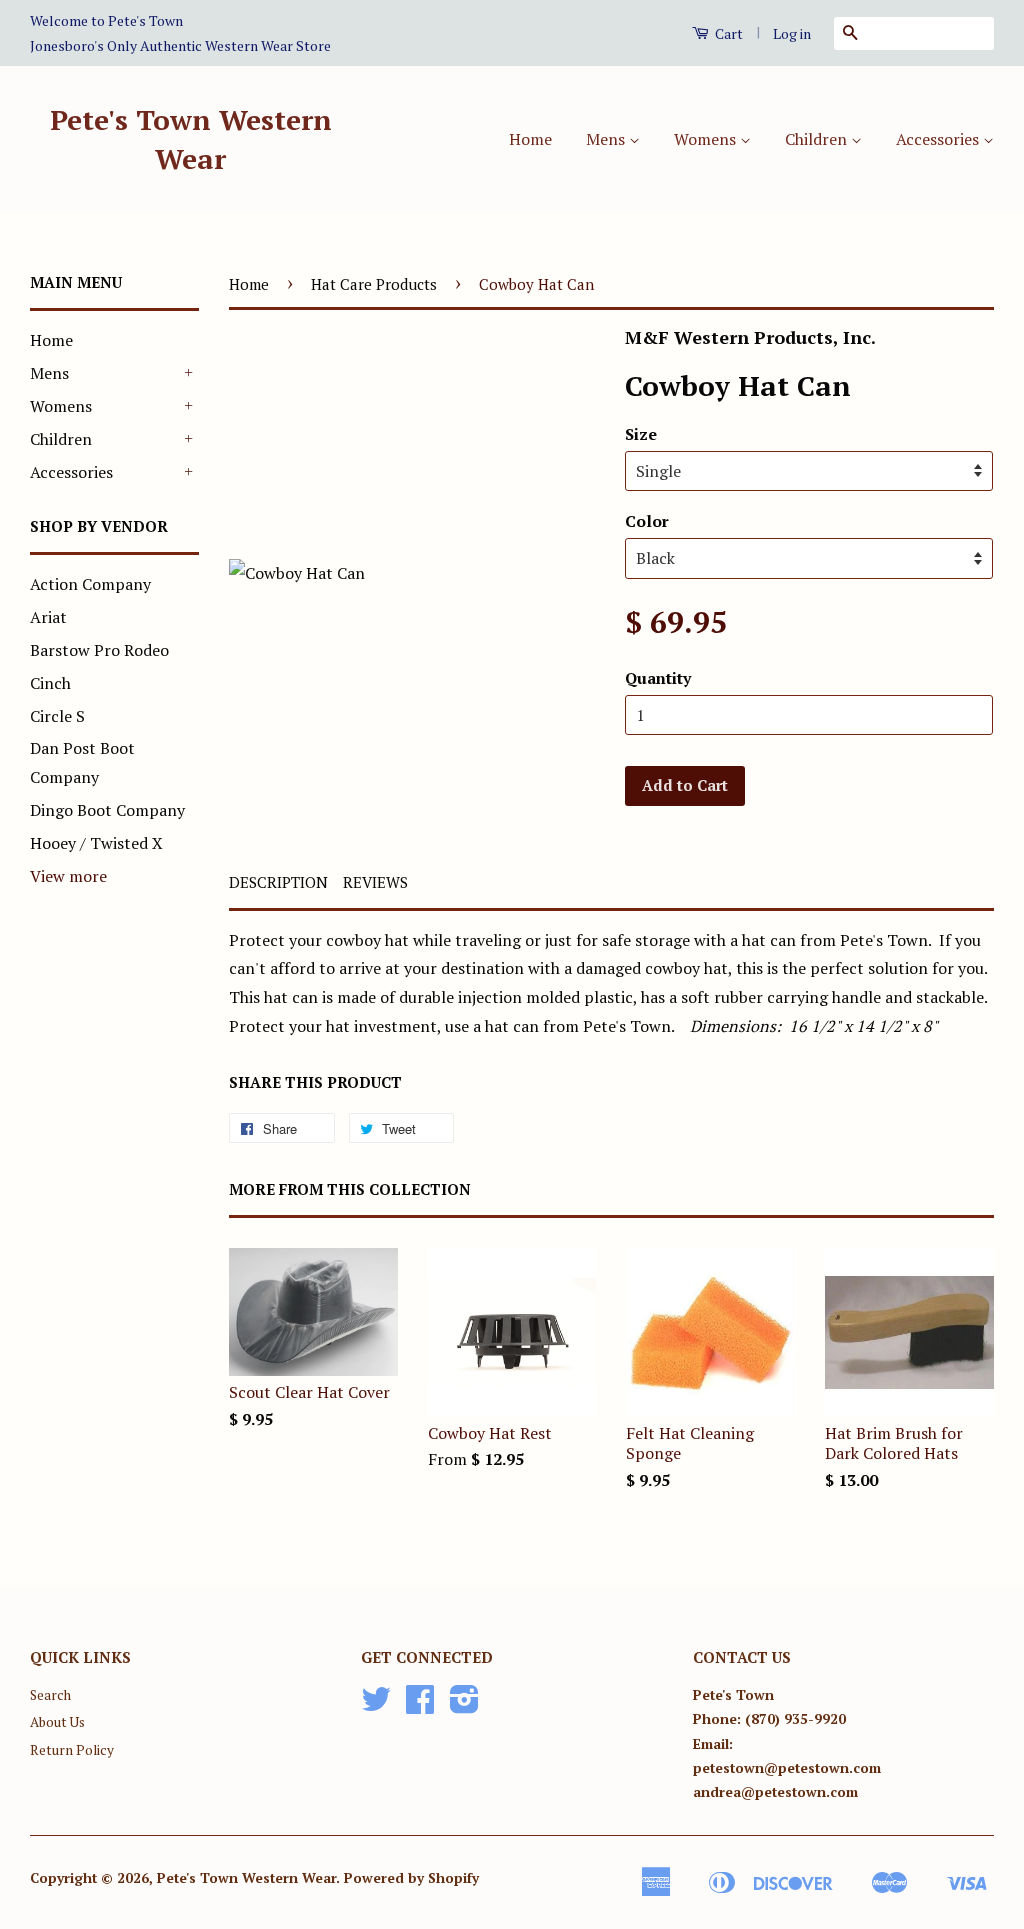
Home (530, 139)
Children (818, 139)
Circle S (57, 716)
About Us (57, 1722)
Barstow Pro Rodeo (99, 650)
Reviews (375, 882)
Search (50, 1695)
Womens (707, 139)
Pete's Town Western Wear (191, 139)
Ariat (48, 617)
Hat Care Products (374, 284)
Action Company (90, 584)
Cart (727, 33)
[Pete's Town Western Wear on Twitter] (376, 1706)
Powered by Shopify (411, 1878)
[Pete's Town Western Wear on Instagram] (464, 1706)
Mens (607, 139)
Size (641, 434)
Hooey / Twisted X (96, 843)
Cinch (50, 683)
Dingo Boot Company (107, 810)
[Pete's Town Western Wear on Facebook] (420, 1706)
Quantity (658, 678)
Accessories (939, 139)
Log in (792, 33)
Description (278, 882)
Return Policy (72, 1750)
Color (647, 521)
